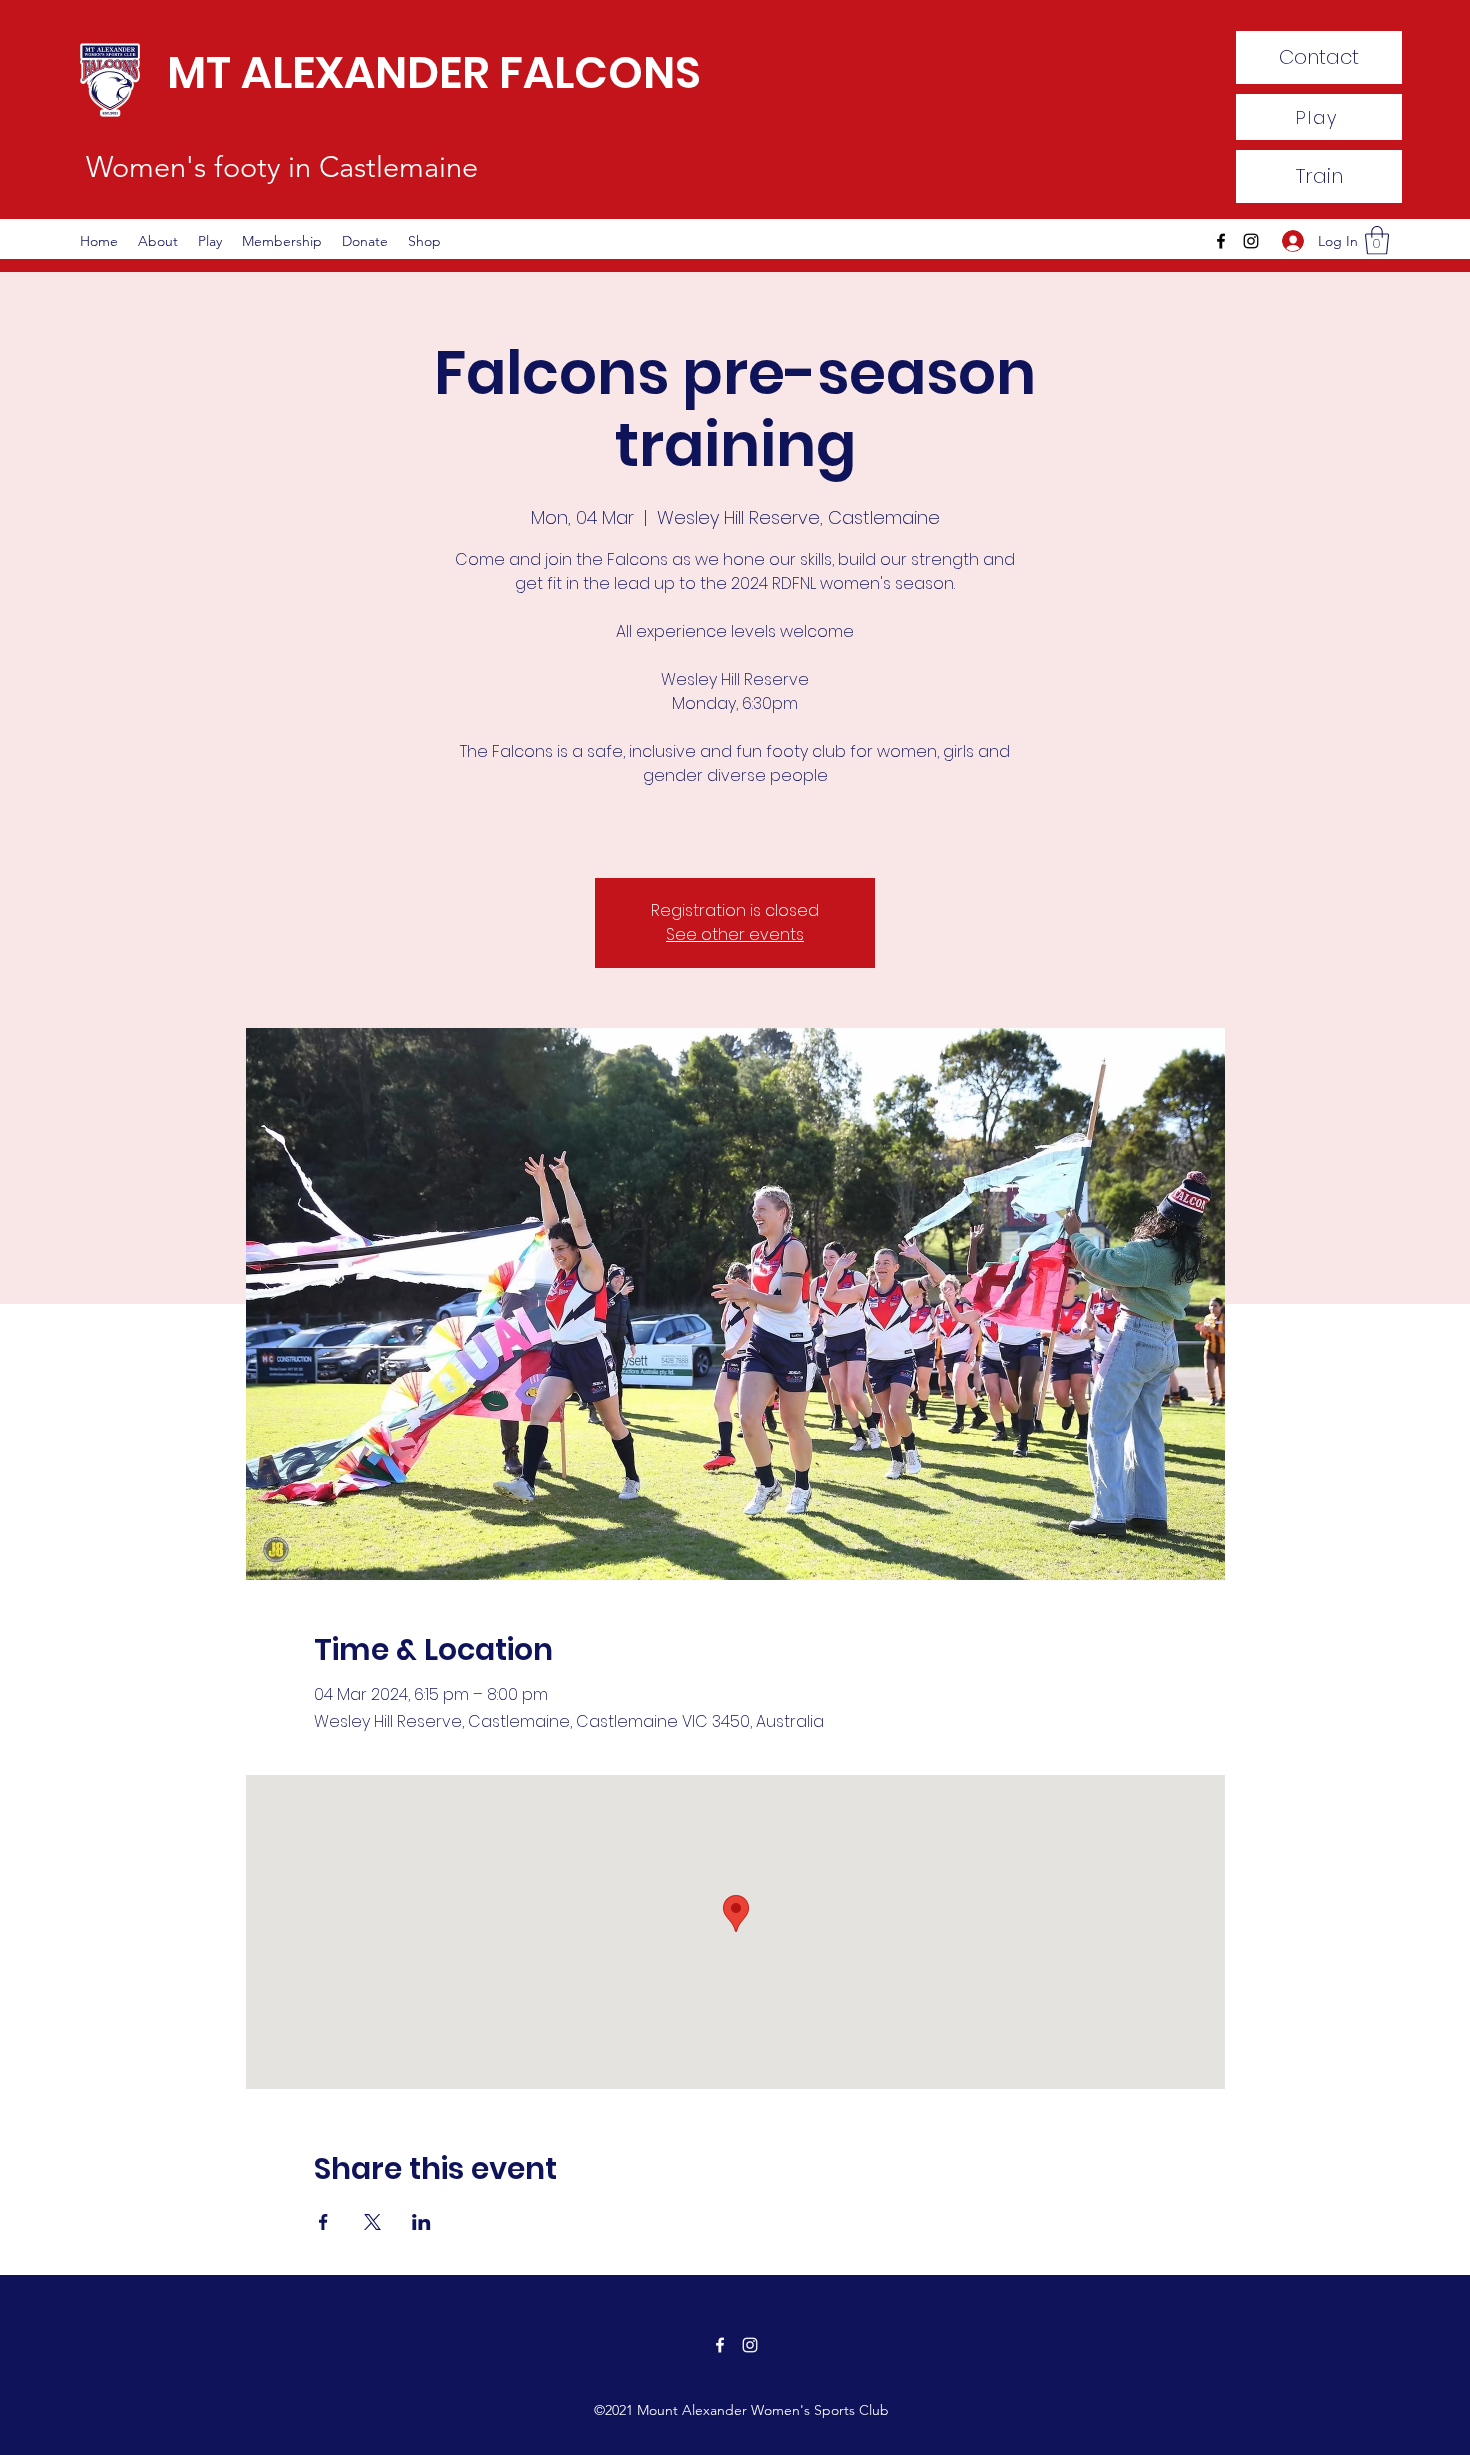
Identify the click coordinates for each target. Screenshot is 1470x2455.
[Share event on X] (372, 2222)
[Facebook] (1221, 241)
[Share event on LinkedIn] (421, 2222)
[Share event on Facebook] (323, 2222)
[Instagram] (1251, 241)
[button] (1377, 240)
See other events (735, 934)
